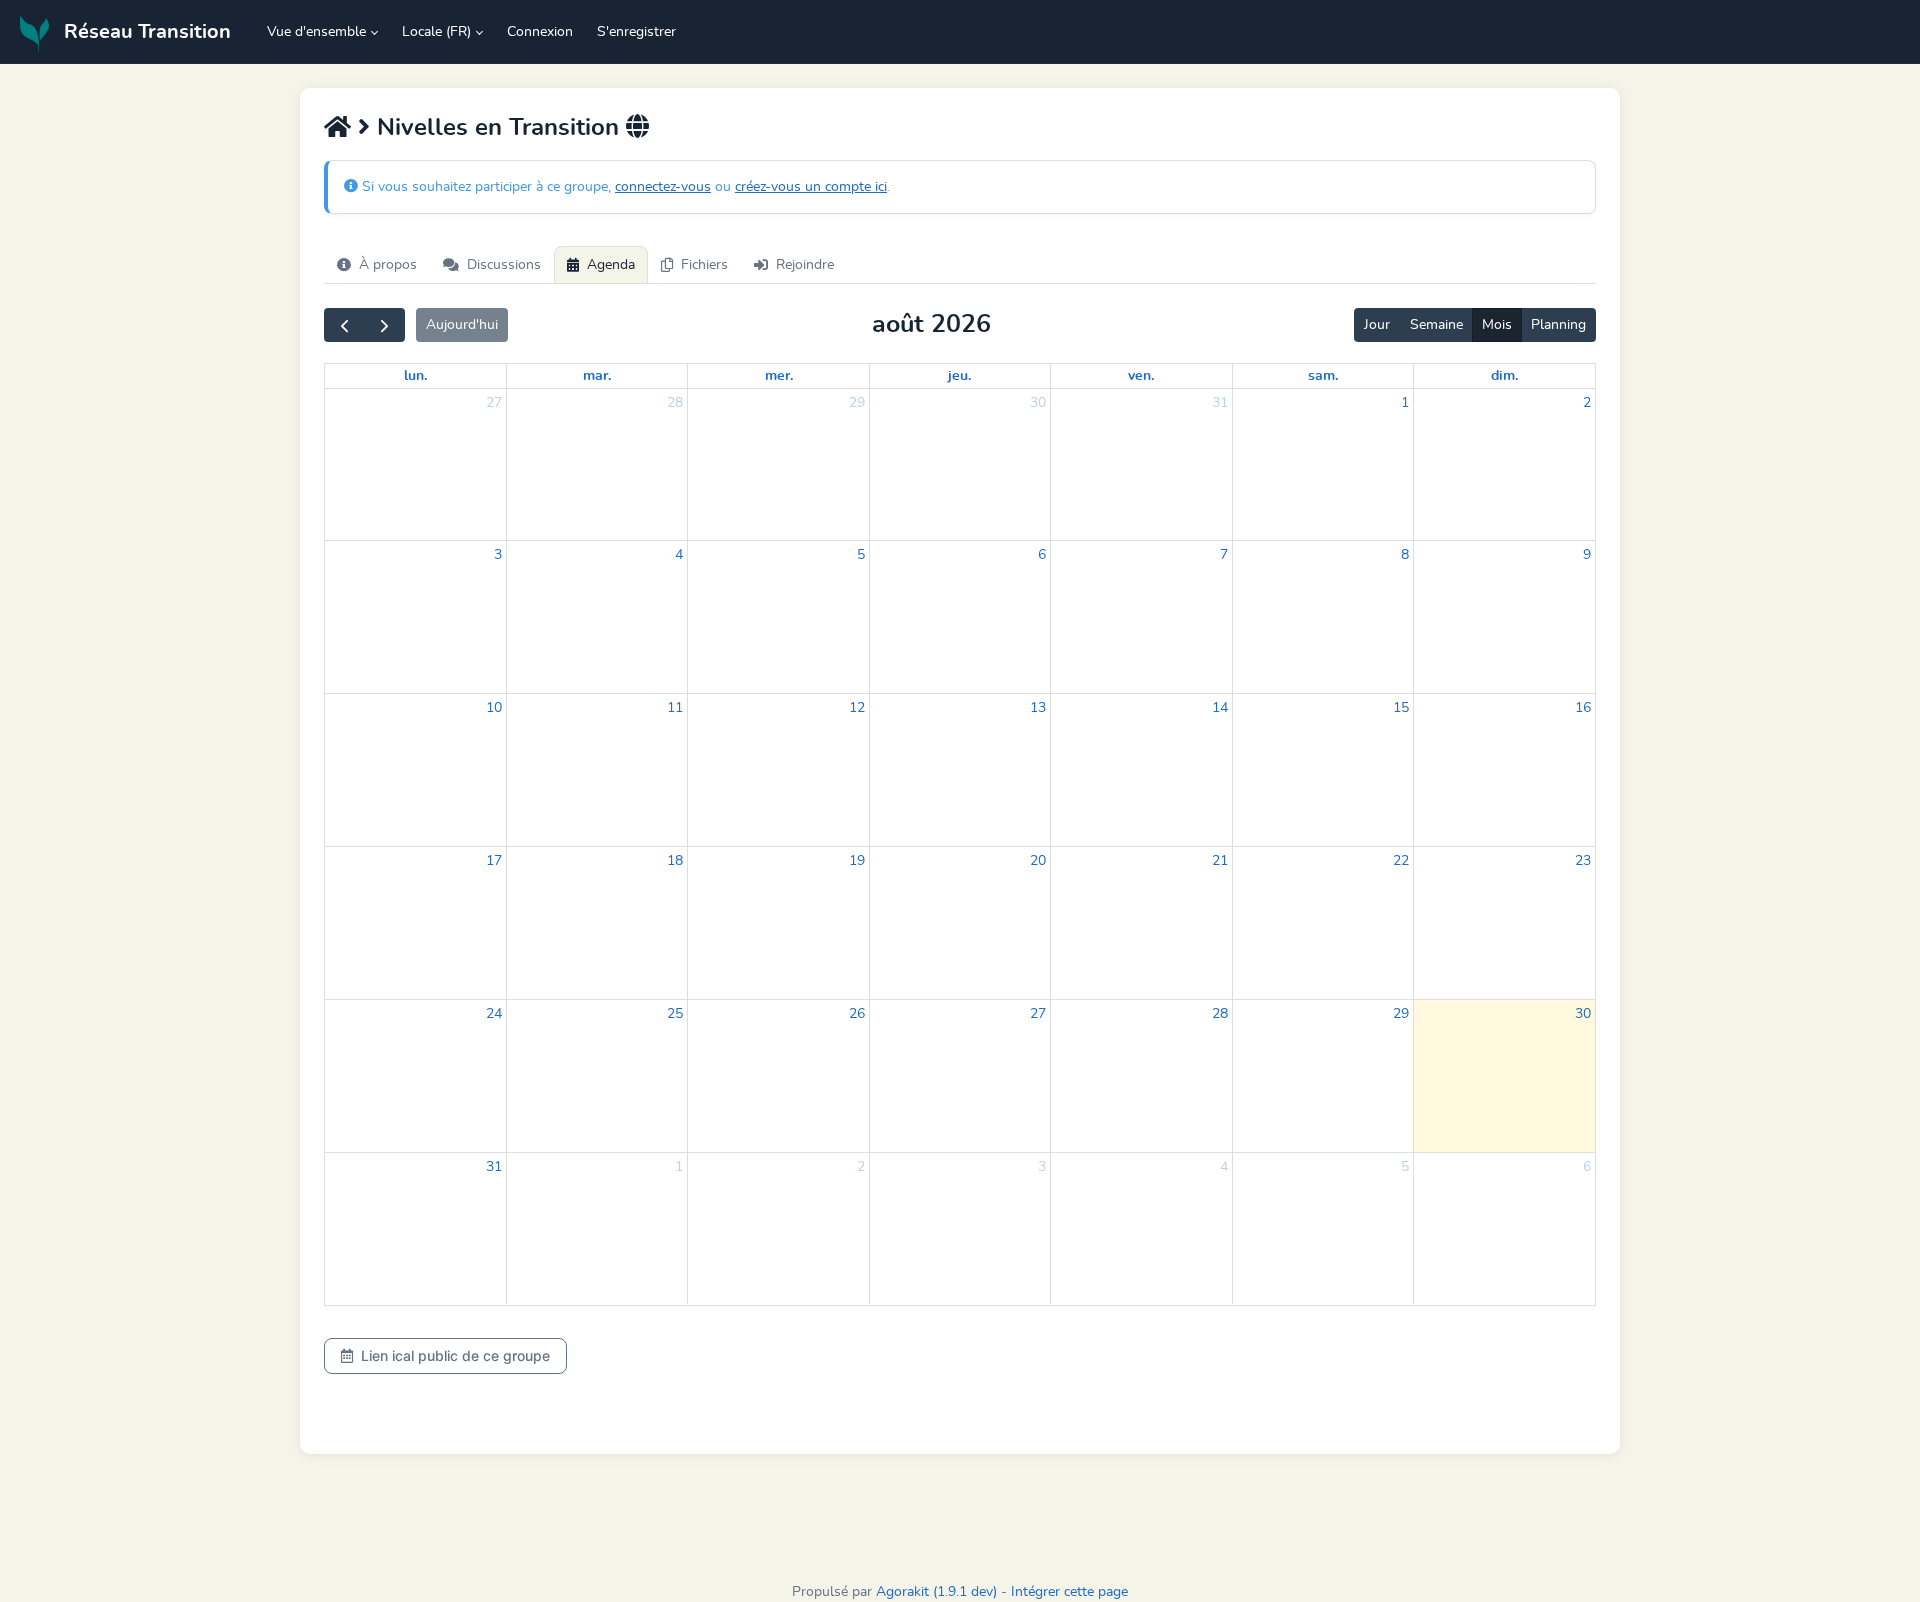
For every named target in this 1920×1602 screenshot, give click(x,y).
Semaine (1436, 325)
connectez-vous (663, 187)
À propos (388, 265)
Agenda (611, 265)
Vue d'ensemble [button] (316, 32)
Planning (1558, 325)
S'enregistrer (636, 32)
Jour (1377, 325)
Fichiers (704, 265)
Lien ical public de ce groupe (455, 1355)
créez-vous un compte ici (811, 187)
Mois (1497, 325)
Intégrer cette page (1069, 1592)
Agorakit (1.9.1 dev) (936, 1592)
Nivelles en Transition (498, 128)
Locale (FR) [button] (436, 32)
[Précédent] (344, 325)
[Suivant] (384, 325)
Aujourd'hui (462, 325)
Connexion (540, 32)
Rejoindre (805, 265)
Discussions (504, 265)
